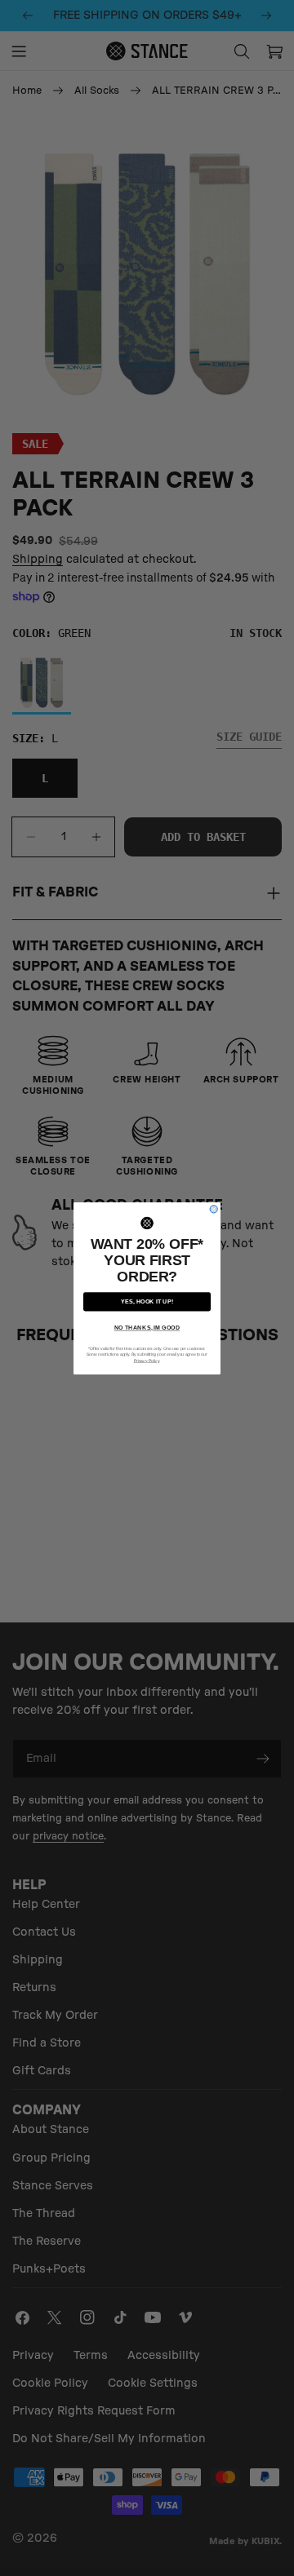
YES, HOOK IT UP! (147, 1301)
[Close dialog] (214, 1208)
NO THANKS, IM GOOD (147, 1328)
